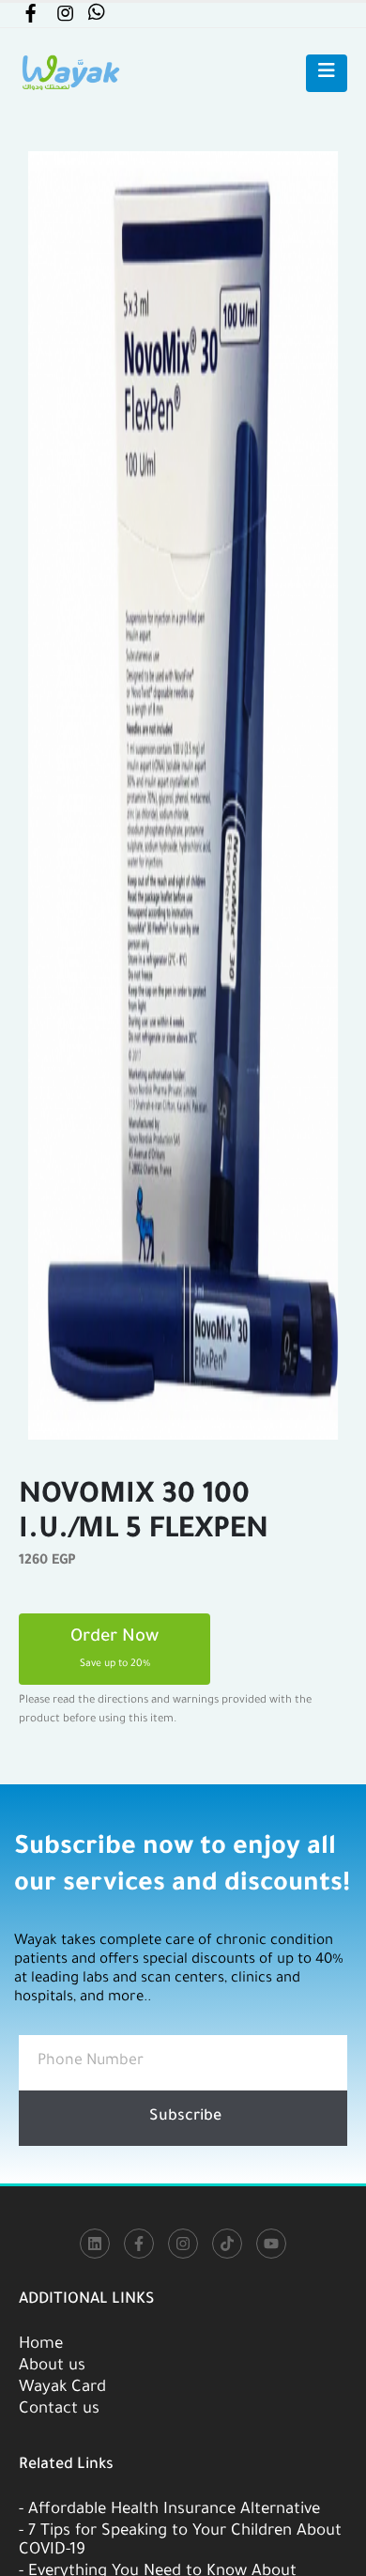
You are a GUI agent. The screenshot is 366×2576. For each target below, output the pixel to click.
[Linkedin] (95, 2244)
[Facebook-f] (139, 2244)
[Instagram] (183, 2244)
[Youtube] (271, 2244)
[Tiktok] (227, 2244)
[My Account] (30, 17)
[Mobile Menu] (327, 73)
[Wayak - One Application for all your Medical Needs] (70, 73)
